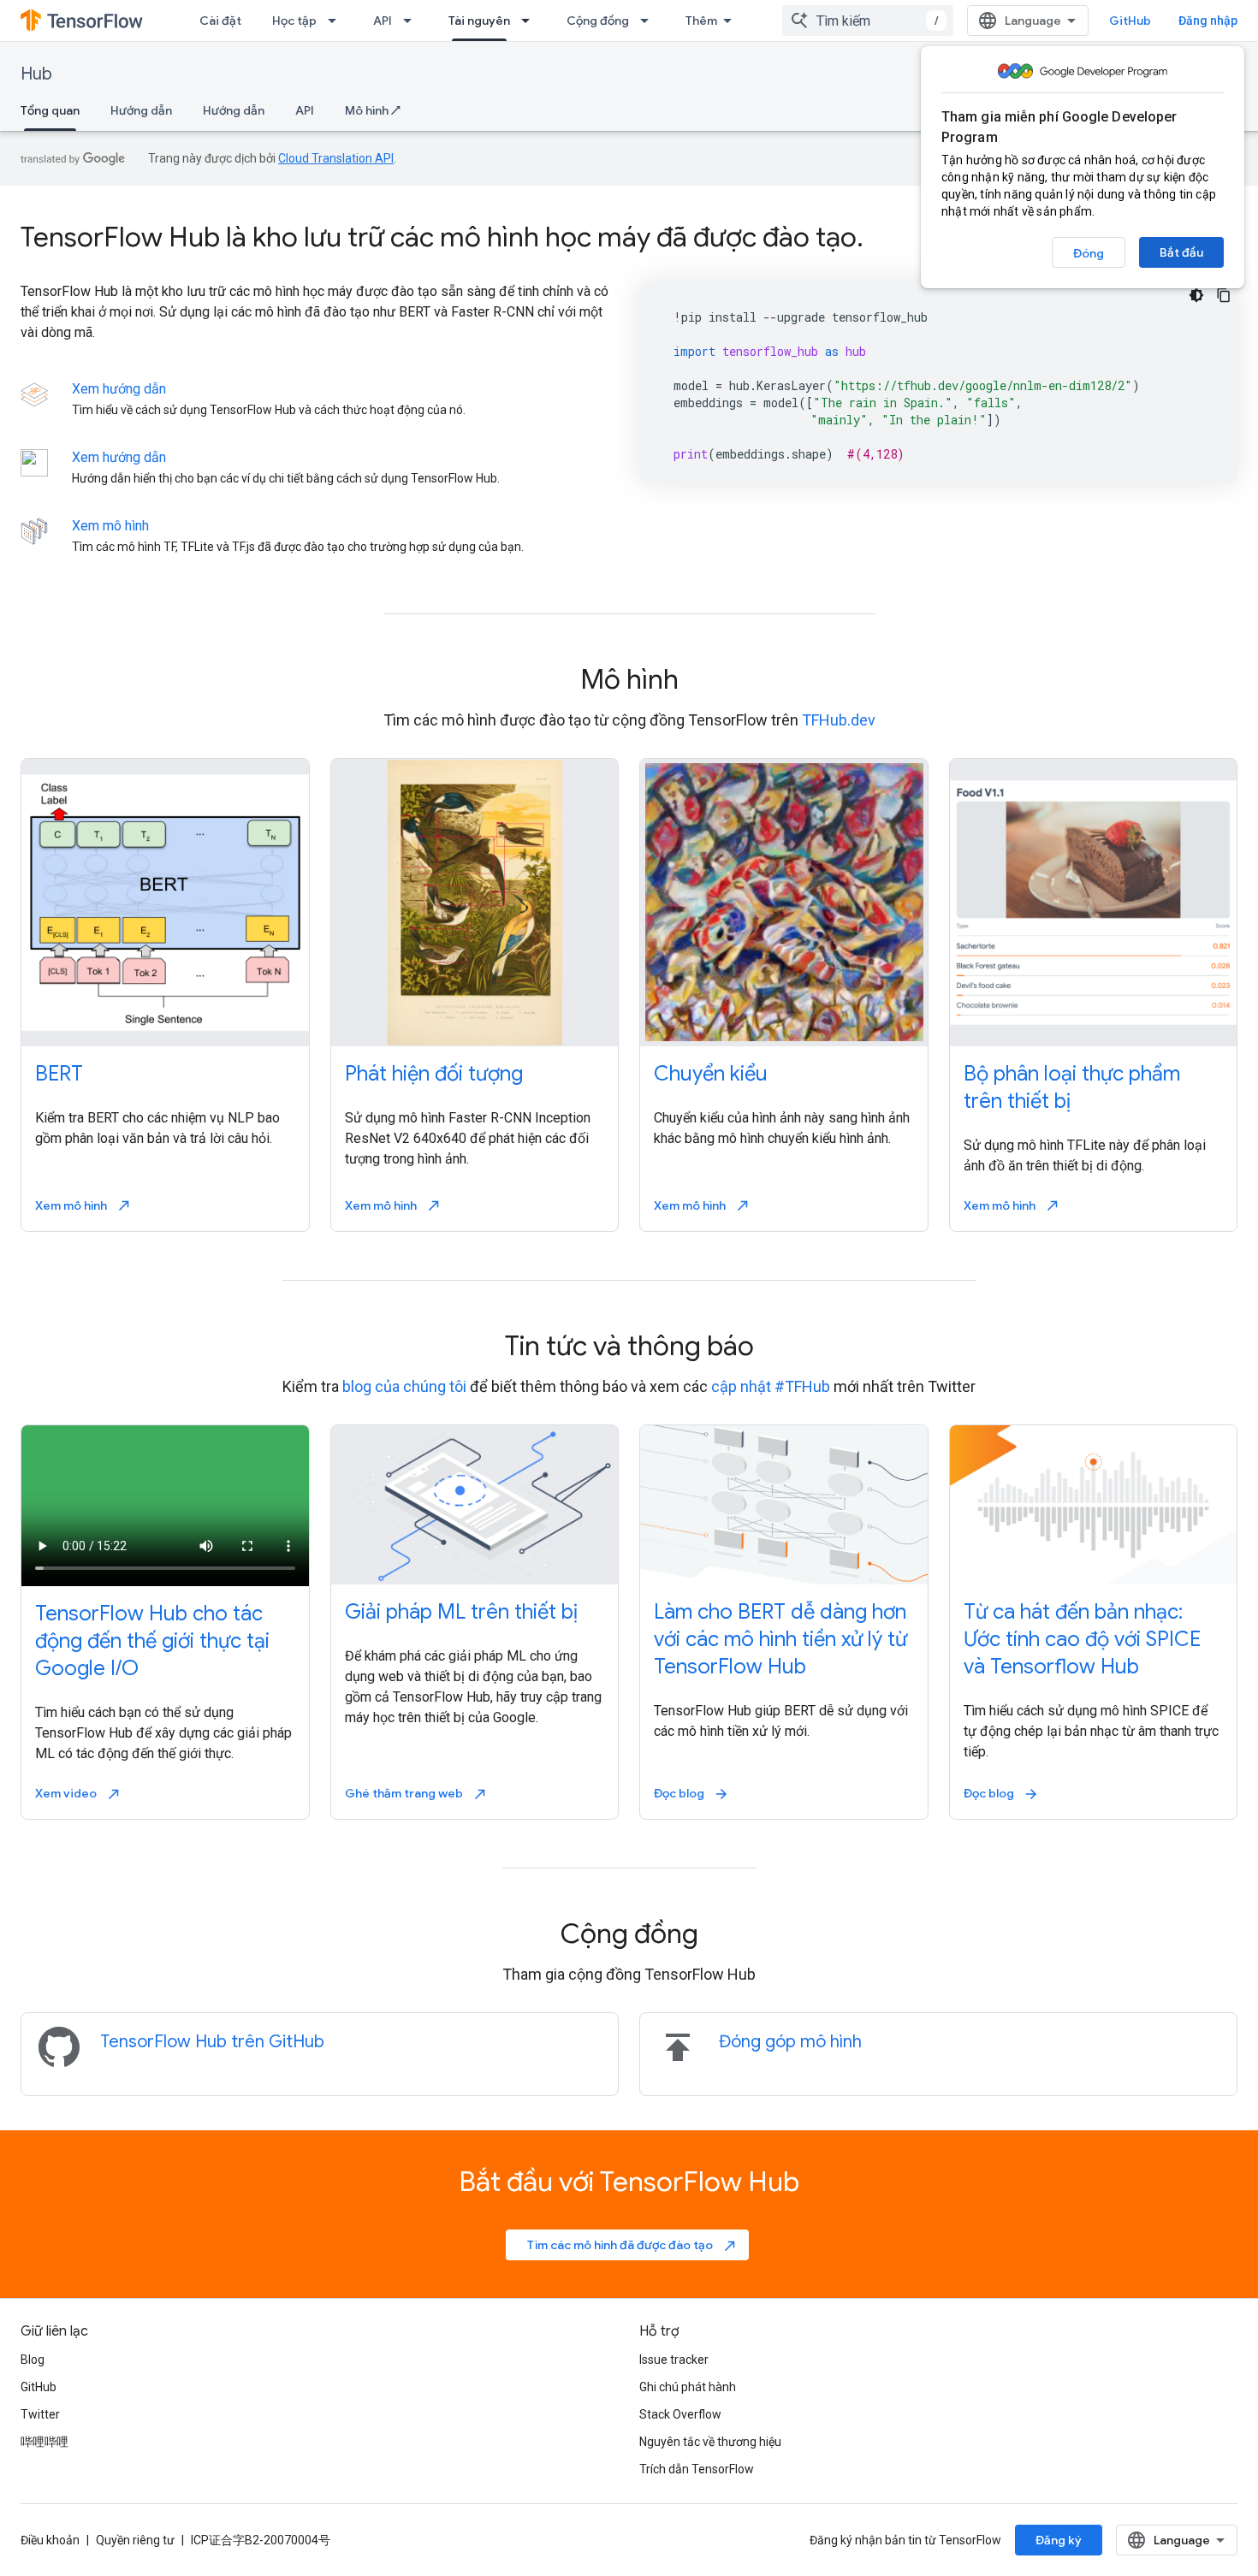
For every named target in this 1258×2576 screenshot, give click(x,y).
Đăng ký (1059, 2540)
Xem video (78, 1793)
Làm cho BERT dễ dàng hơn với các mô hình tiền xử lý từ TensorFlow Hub (780, 1639)
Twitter (40, 2414)
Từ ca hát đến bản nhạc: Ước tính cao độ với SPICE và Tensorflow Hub (1082, 1639)
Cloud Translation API (336, 158)
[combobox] (868, 21)
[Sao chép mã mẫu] (1224, 295)
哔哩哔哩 (45, 2442)
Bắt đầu (1181, 252)
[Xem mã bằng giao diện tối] (1196, 295)
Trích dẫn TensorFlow (697, 2469)
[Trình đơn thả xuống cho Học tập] (337, 21)
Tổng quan (50, 110)
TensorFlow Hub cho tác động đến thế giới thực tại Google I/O (152, 1641)
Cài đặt (220, 21)
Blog (33, 2360)
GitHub (1130, 21)
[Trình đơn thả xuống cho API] (412, 21)
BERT (59, 1074)
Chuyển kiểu (711, 1074)
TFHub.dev (839, 720)
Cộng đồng (598, 21)
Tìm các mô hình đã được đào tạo (632, 2245)
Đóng (1089, 253)
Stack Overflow (680, 2414)
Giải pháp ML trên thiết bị (461, 1612)
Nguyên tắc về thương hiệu (710, 2442)
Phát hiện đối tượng (434, 1074)
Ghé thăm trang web (416, 1793)
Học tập (294, 21)
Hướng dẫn (141, 110)
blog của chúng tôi (404, 1386)
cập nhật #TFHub (771, 1386)
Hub (36, 74)
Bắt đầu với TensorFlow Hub (629, 2182)
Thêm (701, 21)
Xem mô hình (110, 526)
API (383, 21)
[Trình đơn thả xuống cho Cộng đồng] (650, 21)
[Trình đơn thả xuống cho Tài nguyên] (531, 21)
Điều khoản (50, 2540)
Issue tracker (674, 2360)
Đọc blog (691, 1793)
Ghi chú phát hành (688, 2387)
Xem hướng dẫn (119, 389)
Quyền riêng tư (135, 2540)
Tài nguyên (479, 21)
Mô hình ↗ (373, 110)
